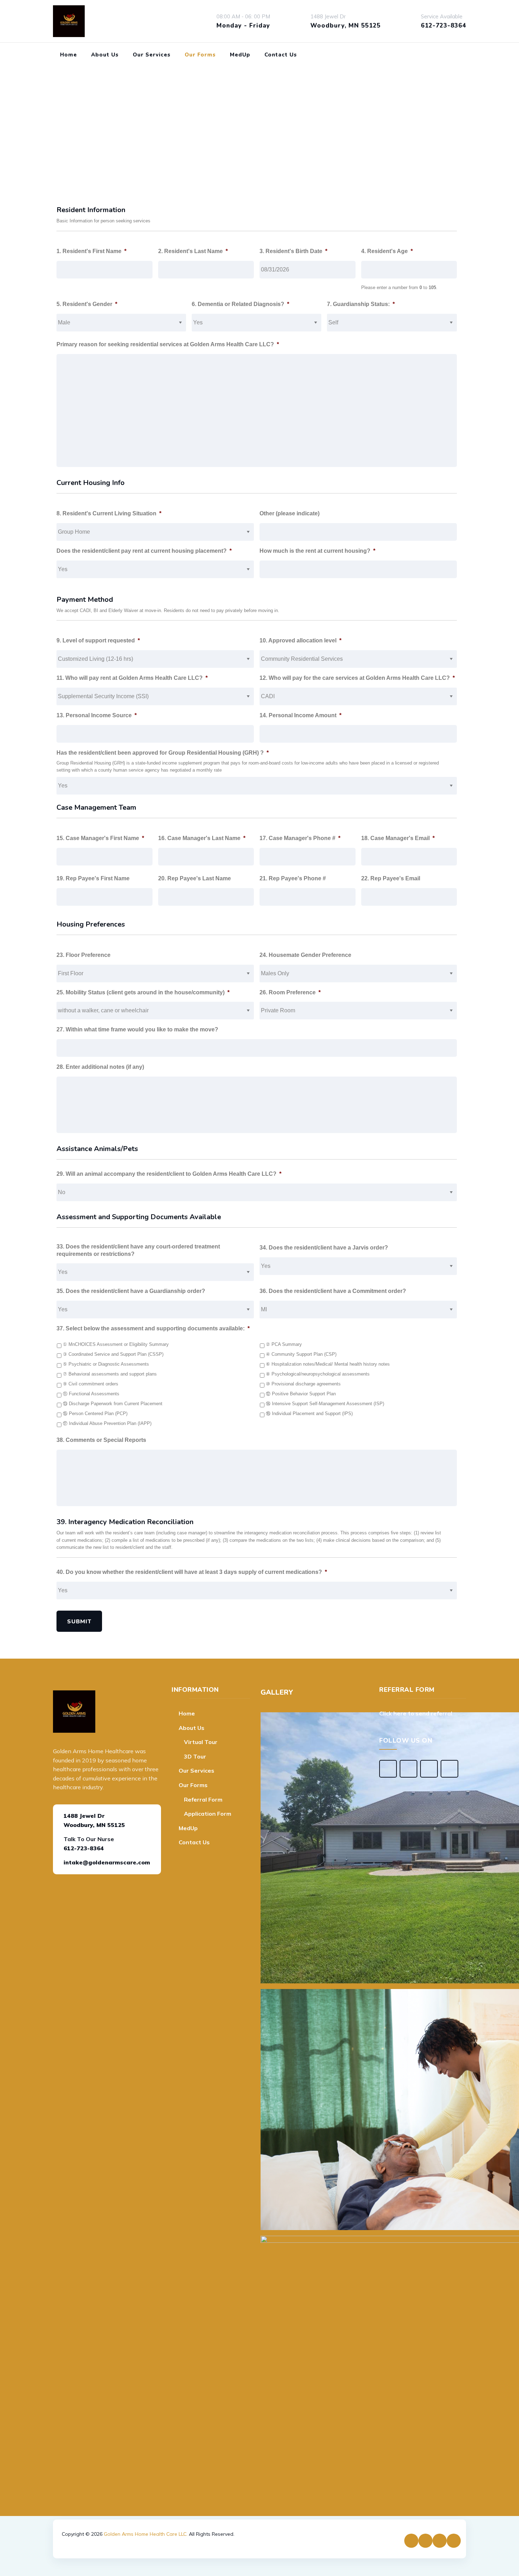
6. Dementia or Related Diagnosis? (240, 304)
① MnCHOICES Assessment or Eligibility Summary (116, 1344)
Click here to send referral (416, 1713)
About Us (105, 55)
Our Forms (200, 55)
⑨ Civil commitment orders (91, 1384)
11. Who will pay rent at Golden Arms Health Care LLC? (132, 678)
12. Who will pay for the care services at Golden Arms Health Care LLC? (357, 678)
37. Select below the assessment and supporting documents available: (153, 1328)
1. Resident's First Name (91, 251)
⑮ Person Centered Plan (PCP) (95, 1414)
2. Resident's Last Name (193, 251)
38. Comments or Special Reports (101, 1440)
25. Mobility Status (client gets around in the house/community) (143, 992)
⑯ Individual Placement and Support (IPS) (309, 1414)
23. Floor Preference (83, 955)
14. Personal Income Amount (300, 715)
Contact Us (281, 55)
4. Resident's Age (387, 251)
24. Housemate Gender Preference (305, 955)
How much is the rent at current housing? (317, 551)
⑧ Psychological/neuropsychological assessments (318, 1374)
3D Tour (195, 1756)
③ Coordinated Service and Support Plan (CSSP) (113, 1354)
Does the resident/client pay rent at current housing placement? (144, 551)
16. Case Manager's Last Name (202, 838)
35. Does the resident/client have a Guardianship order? (131, 1291)
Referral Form (203, 1799)
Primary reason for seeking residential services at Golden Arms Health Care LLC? (168, 344)
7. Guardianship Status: (361, 304)
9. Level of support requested (98, 640)
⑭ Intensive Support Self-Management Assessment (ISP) (325, 1404)
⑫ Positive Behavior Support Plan (301, 1394)
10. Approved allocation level (300, 640)
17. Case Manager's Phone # (300, 838)
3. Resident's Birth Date (293, 251)
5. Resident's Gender (87, 304)
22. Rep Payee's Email (391, 878)
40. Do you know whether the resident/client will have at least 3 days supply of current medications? (192, 1572)
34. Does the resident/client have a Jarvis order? (324, 1248)
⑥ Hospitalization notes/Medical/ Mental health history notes (328, 1364)
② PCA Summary (284, 1344)
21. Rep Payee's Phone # (293, 878)
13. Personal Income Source (97, 715)
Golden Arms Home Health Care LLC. (146, 2534)
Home (68, 55)
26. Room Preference (290, 992)
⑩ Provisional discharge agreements (303, 1384)
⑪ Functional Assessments (91, 1394)
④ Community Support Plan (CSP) (301, 1354)
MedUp (240, 55)
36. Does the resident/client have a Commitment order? (333, 1291)
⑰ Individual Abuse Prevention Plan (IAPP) (107, 1424)
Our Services (152, 55)
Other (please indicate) (290, 513)
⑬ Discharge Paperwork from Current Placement (113, 1404)
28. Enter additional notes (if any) (100, 1067)
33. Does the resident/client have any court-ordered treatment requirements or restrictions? (138, 1250)
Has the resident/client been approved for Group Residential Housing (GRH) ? (163, 753)
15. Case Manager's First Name (100, 838)
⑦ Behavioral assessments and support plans (110, 1374)
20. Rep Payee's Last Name (195, 878)
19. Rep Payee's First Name (93, 878)
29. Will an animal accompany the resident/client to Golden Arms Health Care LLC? (169, 1174)
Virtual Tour (201, 1742)
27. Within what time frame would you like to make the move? (137, 1029)
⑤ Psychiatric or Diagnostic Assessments (106, 1364)
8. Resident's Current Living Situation (109, 513)
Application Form (208, 1814)
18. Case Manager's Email (398, 838)
